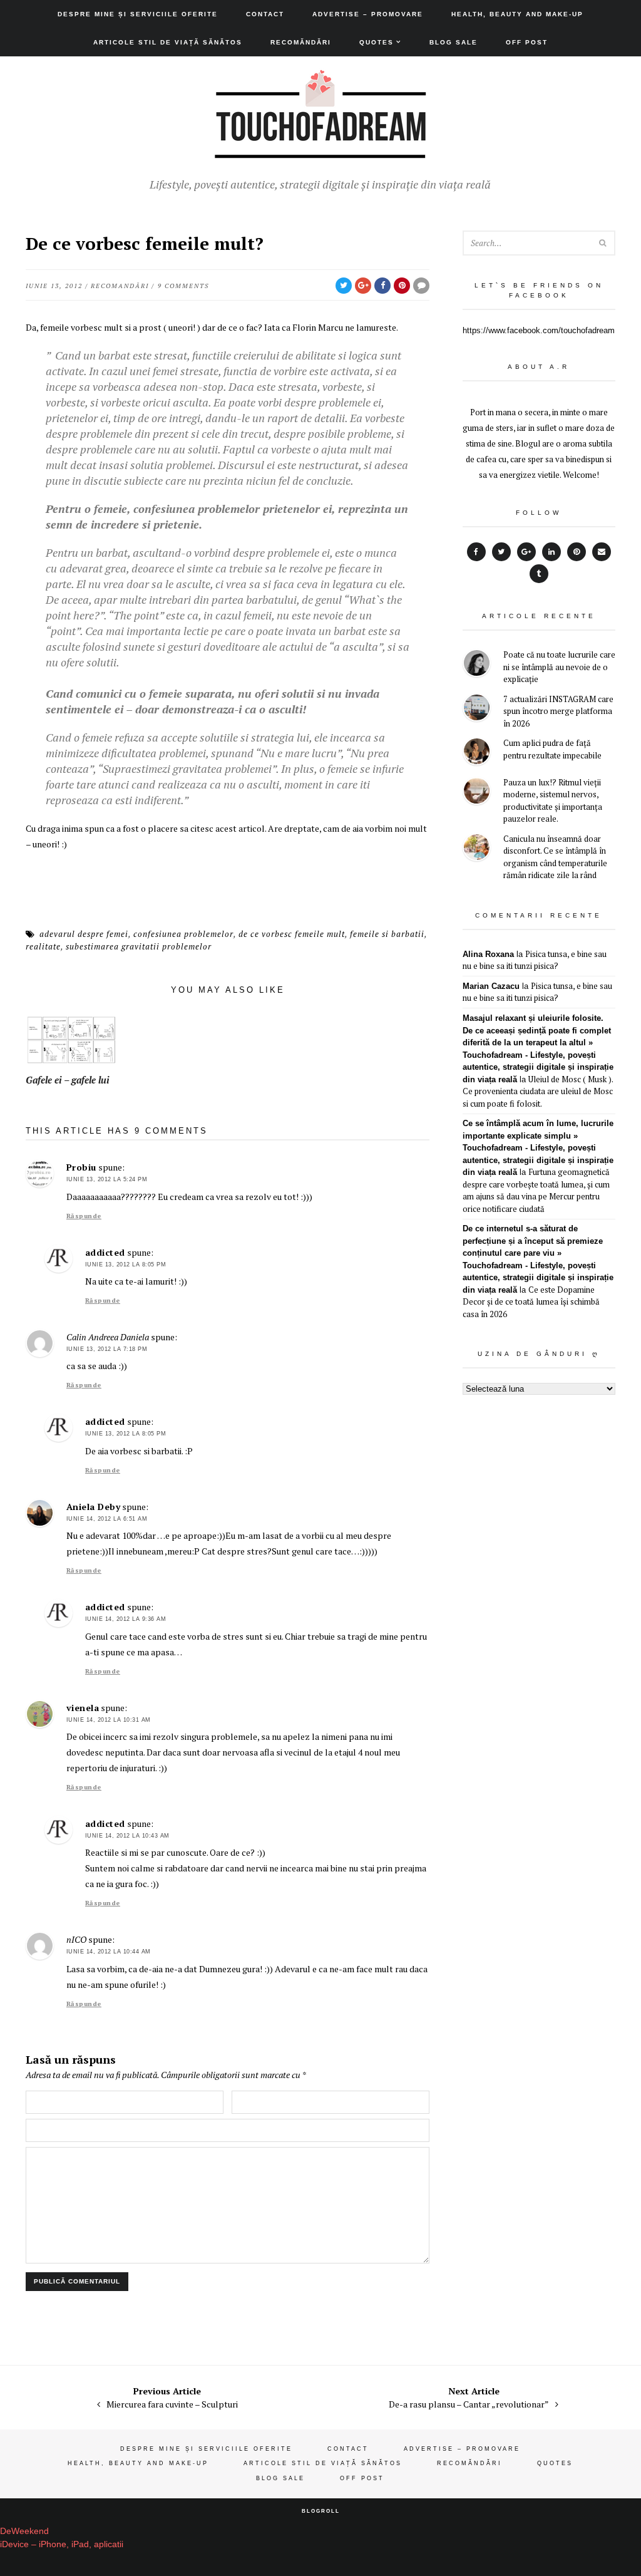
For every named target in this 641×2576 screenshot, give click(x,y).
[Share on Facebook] (382, 286)
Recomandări (120, 286)
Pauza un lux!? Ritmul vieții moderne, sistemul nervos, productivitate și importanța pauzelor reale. (553, 801)
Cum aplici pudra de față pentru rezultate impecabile (552, 749)
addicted (105, 1252)
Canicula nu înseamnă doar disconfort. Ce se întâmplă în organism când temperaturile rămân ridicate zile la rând (555, 857)
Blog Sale (454, 42)
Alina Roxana (488, 954)
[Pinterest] (577, 552)
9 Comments (183, 286)
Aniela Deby (94, 1507)
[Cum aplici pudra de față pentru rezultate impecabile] (477, 753)
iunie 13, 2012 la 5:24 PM (107, 1179)
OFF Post (527, 42)
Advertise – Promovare (368, 14)
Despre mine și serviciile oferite (138, 14)
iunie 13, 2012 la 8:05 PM (126, 1265)
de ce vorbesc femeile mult (292, 934)
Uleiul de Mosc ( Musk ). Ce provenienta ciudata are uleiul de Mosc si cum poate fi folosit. (538, 1091)
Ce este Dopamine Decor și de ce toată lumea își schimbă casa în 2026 (531, 1302)
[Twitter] (501, 552)
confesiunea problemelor (183, 934)
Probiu (81, 1167)
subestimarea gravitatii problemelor (139, 946)
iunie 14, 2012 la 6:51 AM (107, 1519)
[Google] (526, 552)
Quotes (377, 42)
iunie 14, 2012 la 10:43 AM (127, 1836)
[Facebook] (476, 552)
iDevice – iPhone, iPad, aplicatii (62, 2544)
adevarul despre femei (84, 934)
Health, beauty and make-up (517, 14)
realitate (43, 946)
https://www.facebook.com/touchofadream (539, 330)
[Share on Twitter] (344, 286)
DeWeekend (24, 2531)
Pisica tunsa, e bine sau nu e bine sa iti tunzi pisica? (535, 960)
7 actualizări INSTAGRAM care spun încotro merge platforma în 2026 (558, 711)
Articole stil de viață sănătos (168, 42)
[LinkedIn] (551, 552)
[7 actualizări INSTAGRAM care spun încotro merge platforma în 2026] (477, 709)
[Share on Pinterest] (402, 286)
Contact (265, 14)
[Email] (602, 552)
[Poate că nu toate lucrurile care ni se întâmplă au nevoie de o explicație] (477, 665)
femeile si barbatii (387, 934)
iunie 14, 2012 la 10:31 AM (109, 1720)
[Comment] (421, 286)
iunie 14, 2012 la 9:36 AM (126, 1619)
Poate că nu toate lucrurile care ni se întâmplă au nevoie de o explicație (559, 667)
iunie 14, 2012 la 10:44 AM (109, 1952)
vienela (83, 1708)
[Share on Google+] (363, 286)
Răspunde (84, 1216)
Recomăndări (301, 42)
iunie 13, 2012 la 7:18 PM (107, 1349)
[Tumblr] (539, 574)
